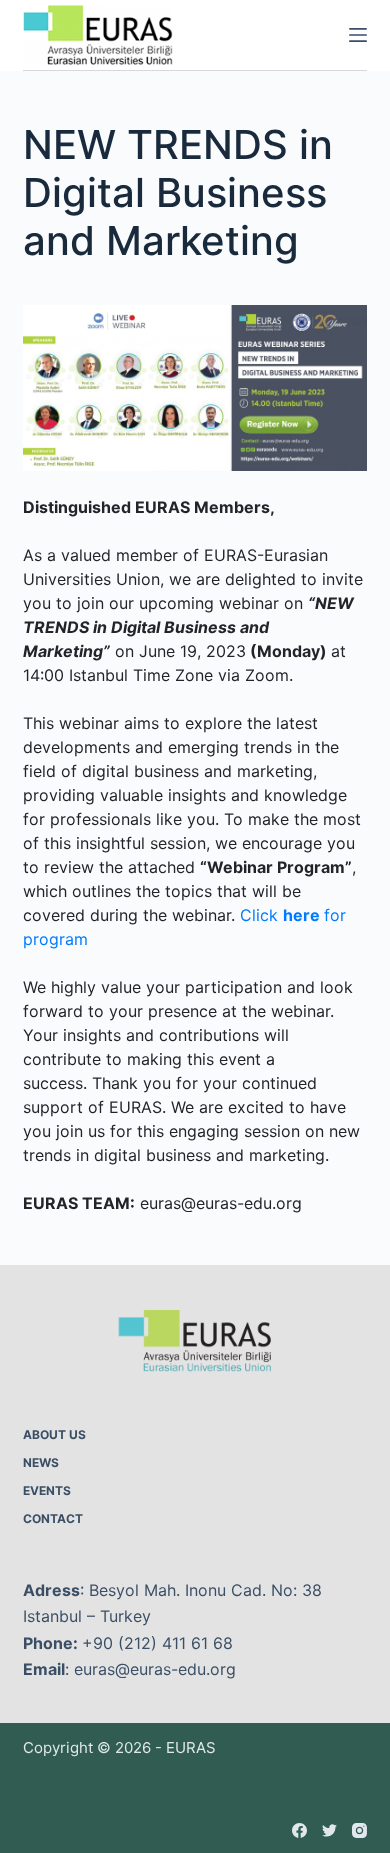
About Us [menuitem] (54, 1434)
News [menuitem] (41, 1462)
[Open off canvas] (358, 35)
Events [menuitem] (47, 1490)
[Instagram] (359, 1830)
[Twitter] (329, 1830)
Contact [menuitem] (53, 1518)
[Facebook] (299, 1830)
